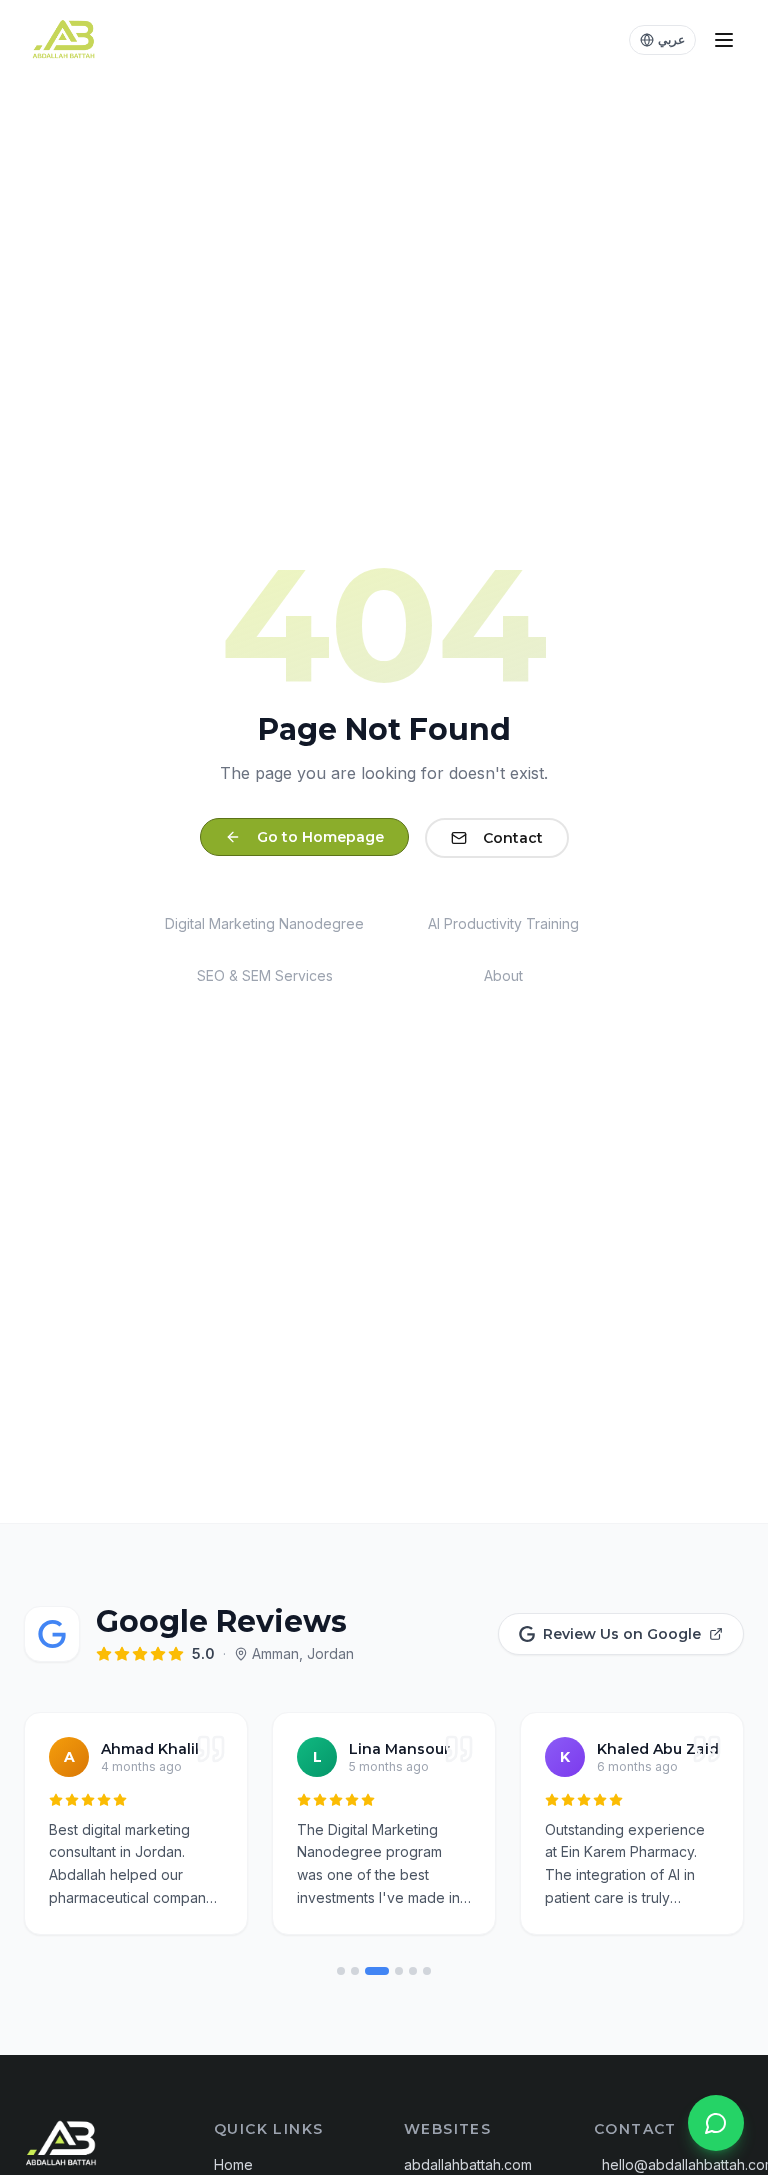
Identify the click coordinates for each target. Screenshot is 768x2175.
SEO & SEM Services (265, 975)
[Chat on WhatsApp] (716, 2123)
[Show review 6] (427, 1971)
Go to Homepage (320, 837)
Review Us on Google (622, 1634)
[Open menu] (724, 40)
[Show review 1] (341, 1971)
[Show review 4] (399, 1971)
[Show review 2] (355, 1971)
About (503, 975)
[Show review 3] (377, 1971)
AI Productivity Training (503, 923)
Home (233, 2164)
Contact (513, 838)
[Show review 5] (413, 1971)
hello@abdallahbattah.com (673, 2164)
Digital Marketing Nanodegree (264, 923)
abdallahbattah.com (468, 2164)
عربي (671, 39)
